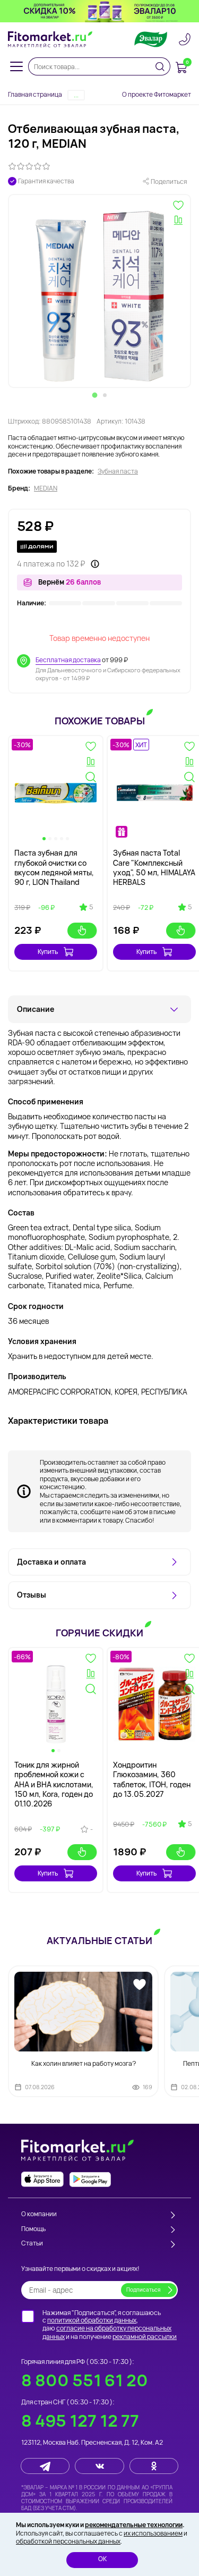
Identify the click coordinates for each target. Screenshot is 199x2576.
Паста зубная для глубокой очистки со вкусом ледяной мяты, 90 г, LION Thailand (54, 867)
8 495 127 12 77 (80, 2421)
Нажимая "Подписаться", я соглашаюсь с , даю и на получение (110, 2325)
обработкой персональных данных (68, 2541)
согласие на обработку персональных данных (107, 2332)
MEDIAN (46, 488)
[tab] (94, 395)
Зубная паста (118, 471)
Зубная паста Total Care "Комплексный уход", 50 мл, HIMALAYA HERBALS (154, 867)
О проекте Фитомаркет (157, 94)
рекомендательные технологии (134, 2525)
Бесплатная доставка (68, 660)
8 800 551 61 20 (85, 2380)
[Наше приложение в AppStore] (42, 2179)
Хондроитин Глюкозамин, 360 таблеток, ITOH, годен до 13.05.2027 (152, 1779)
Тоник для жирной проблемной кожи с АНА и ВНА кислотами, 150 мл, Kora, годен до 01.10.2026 (54, 1784)
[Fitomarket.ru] (50, 39)
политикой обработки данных (92, 2320)
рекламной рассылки (145, 2337)
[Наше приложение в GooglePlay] (90, 2179)
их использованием (153, 2533)
